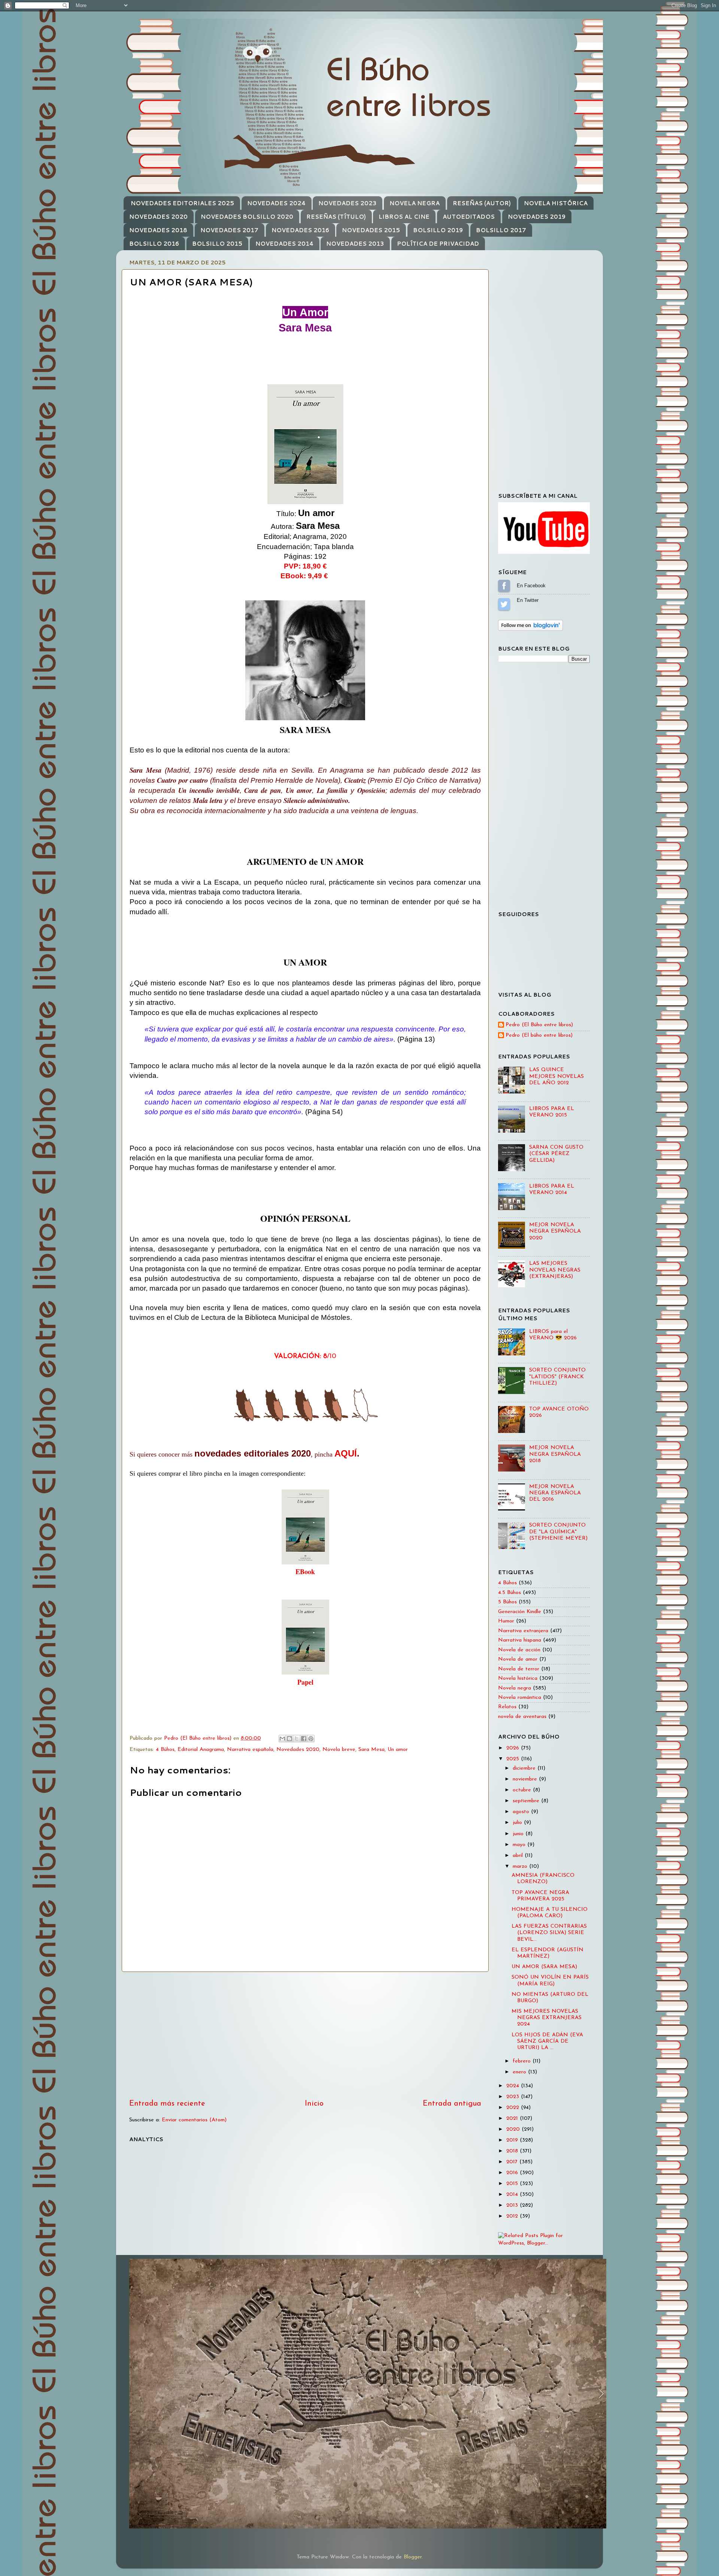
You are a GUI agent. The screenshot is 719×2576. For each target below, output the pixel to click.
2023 (514, 2097)
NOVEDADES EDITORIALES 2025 (182, 203)
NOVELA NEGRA (415, 203)
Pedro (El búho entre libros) (539, 1035)
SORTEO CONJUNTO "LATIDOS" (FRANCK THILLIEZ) (557, 1377)
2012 (513, 2216)
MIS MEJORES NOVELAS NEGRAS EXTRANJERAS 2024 (547, 2018)
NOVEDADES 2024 (276, 203)
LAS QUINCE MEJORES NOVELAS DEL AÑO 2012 (556, 1076)
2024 (514, 2086)
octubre (523, 1790)
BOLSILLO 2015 (217, 244)
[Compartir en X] (297, 1739)
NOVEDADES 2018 (158, 230)
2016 (513, 2173)
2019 (513, 2140)
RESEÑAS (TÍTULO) (336, 217)
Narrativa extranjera (523, 1631)
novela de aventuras (522, 1717)
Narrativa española (250, 1750)
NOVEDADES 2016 (300, 230)
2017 (513, 2162)
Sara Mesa (371, 1750)
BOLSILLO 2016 (154, 244)
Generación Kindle (520, 1612)
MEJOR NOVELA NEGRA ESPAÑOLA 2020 (555, 1231)
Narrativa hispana (520, 1640)
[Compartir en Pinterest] (311, 1739)
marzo (521, 1866)
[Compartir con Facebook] (304, 1739)
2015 (513, 2184)
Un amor (398, 1750)
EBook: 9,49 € (305, 576)
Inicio (314, 2104)
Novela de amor (518, 1659)
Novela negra (515, 1688)
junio (519, 1834)
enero (520, 2072)
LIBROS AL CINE (404, 217)
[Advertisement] (305, 2035)
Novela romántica (520, 1698)
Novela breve (339, 1750)
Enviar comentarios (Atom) (194, 2120)
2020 (514, 2129)
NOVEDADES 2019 (537, 217)
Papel (305, 1682)
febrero (523, 2061)
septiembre (527, 1801)
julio (518, 1823)
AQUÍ (346, 1453)
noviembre (526, 1779)
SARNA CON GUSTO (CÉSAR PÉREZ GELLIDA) (556, 1154)
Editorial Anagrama (201, 1750)
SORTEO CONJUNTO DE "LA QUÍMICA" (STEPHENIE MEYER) (558, 1532)
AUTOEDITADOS (469, 217)
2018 (513, 2151)
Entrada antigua (452, 2104)
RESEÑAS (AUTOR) (482, 203)
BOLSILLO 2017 (501, 230)
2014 (513, 2195)
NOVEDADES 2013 (355, 244)
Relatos (507, 1707)
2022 (514, 2108)
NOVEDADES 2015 (371, 230)
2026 (514, 1748)
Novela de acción (519, 1650)
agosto (522, 1812)
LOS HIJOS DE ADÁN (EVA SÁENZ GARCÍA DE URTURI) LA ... (547, 2042)
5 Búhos (507, 1602)
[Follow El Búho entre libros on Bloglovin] (530, 629)
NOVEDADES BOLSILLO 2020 (247, 217)
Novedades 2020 (298, 1750)
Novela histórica (518, 1678)
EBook (305, 1572)
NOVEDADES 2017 (229, 230)
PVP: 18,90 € (305, 566)
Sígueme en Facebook (504, 586)
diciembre (525, 1768)
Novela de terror (519, 1669)
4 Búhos (165, 1750)
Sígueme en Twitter (504, 604)
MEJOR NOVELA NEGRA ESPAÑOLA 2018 (555, 1454)
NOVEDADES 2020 (158, 217)
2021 (513, 2119)
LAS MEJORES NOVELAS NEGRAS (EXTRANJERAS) (555, 1270)
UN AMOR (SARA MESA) (544, 1967)
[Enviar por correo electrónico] (282, 1739)
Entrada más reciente (167, 2104)
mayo (520, 1845)
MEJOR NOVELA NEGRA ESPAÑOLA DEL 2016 (555, 1493)
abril (519, 1856)
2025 (514, 1759)
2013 (513, 2205)
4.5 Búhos (509, 1593)
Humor (506, 1621)
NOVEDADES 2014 (284, 244)
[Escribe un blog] (289, 1739)
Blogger (413, 2557)
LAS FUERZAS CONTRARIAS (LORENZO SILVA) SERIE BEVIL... (549, 1933)
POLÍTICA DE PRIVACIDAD (438, 244)
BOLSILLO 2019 (438, 230)
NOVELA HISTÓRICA (556, 203)
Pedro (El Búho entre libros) (539, 1025)
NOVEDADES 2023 (347, 203)
